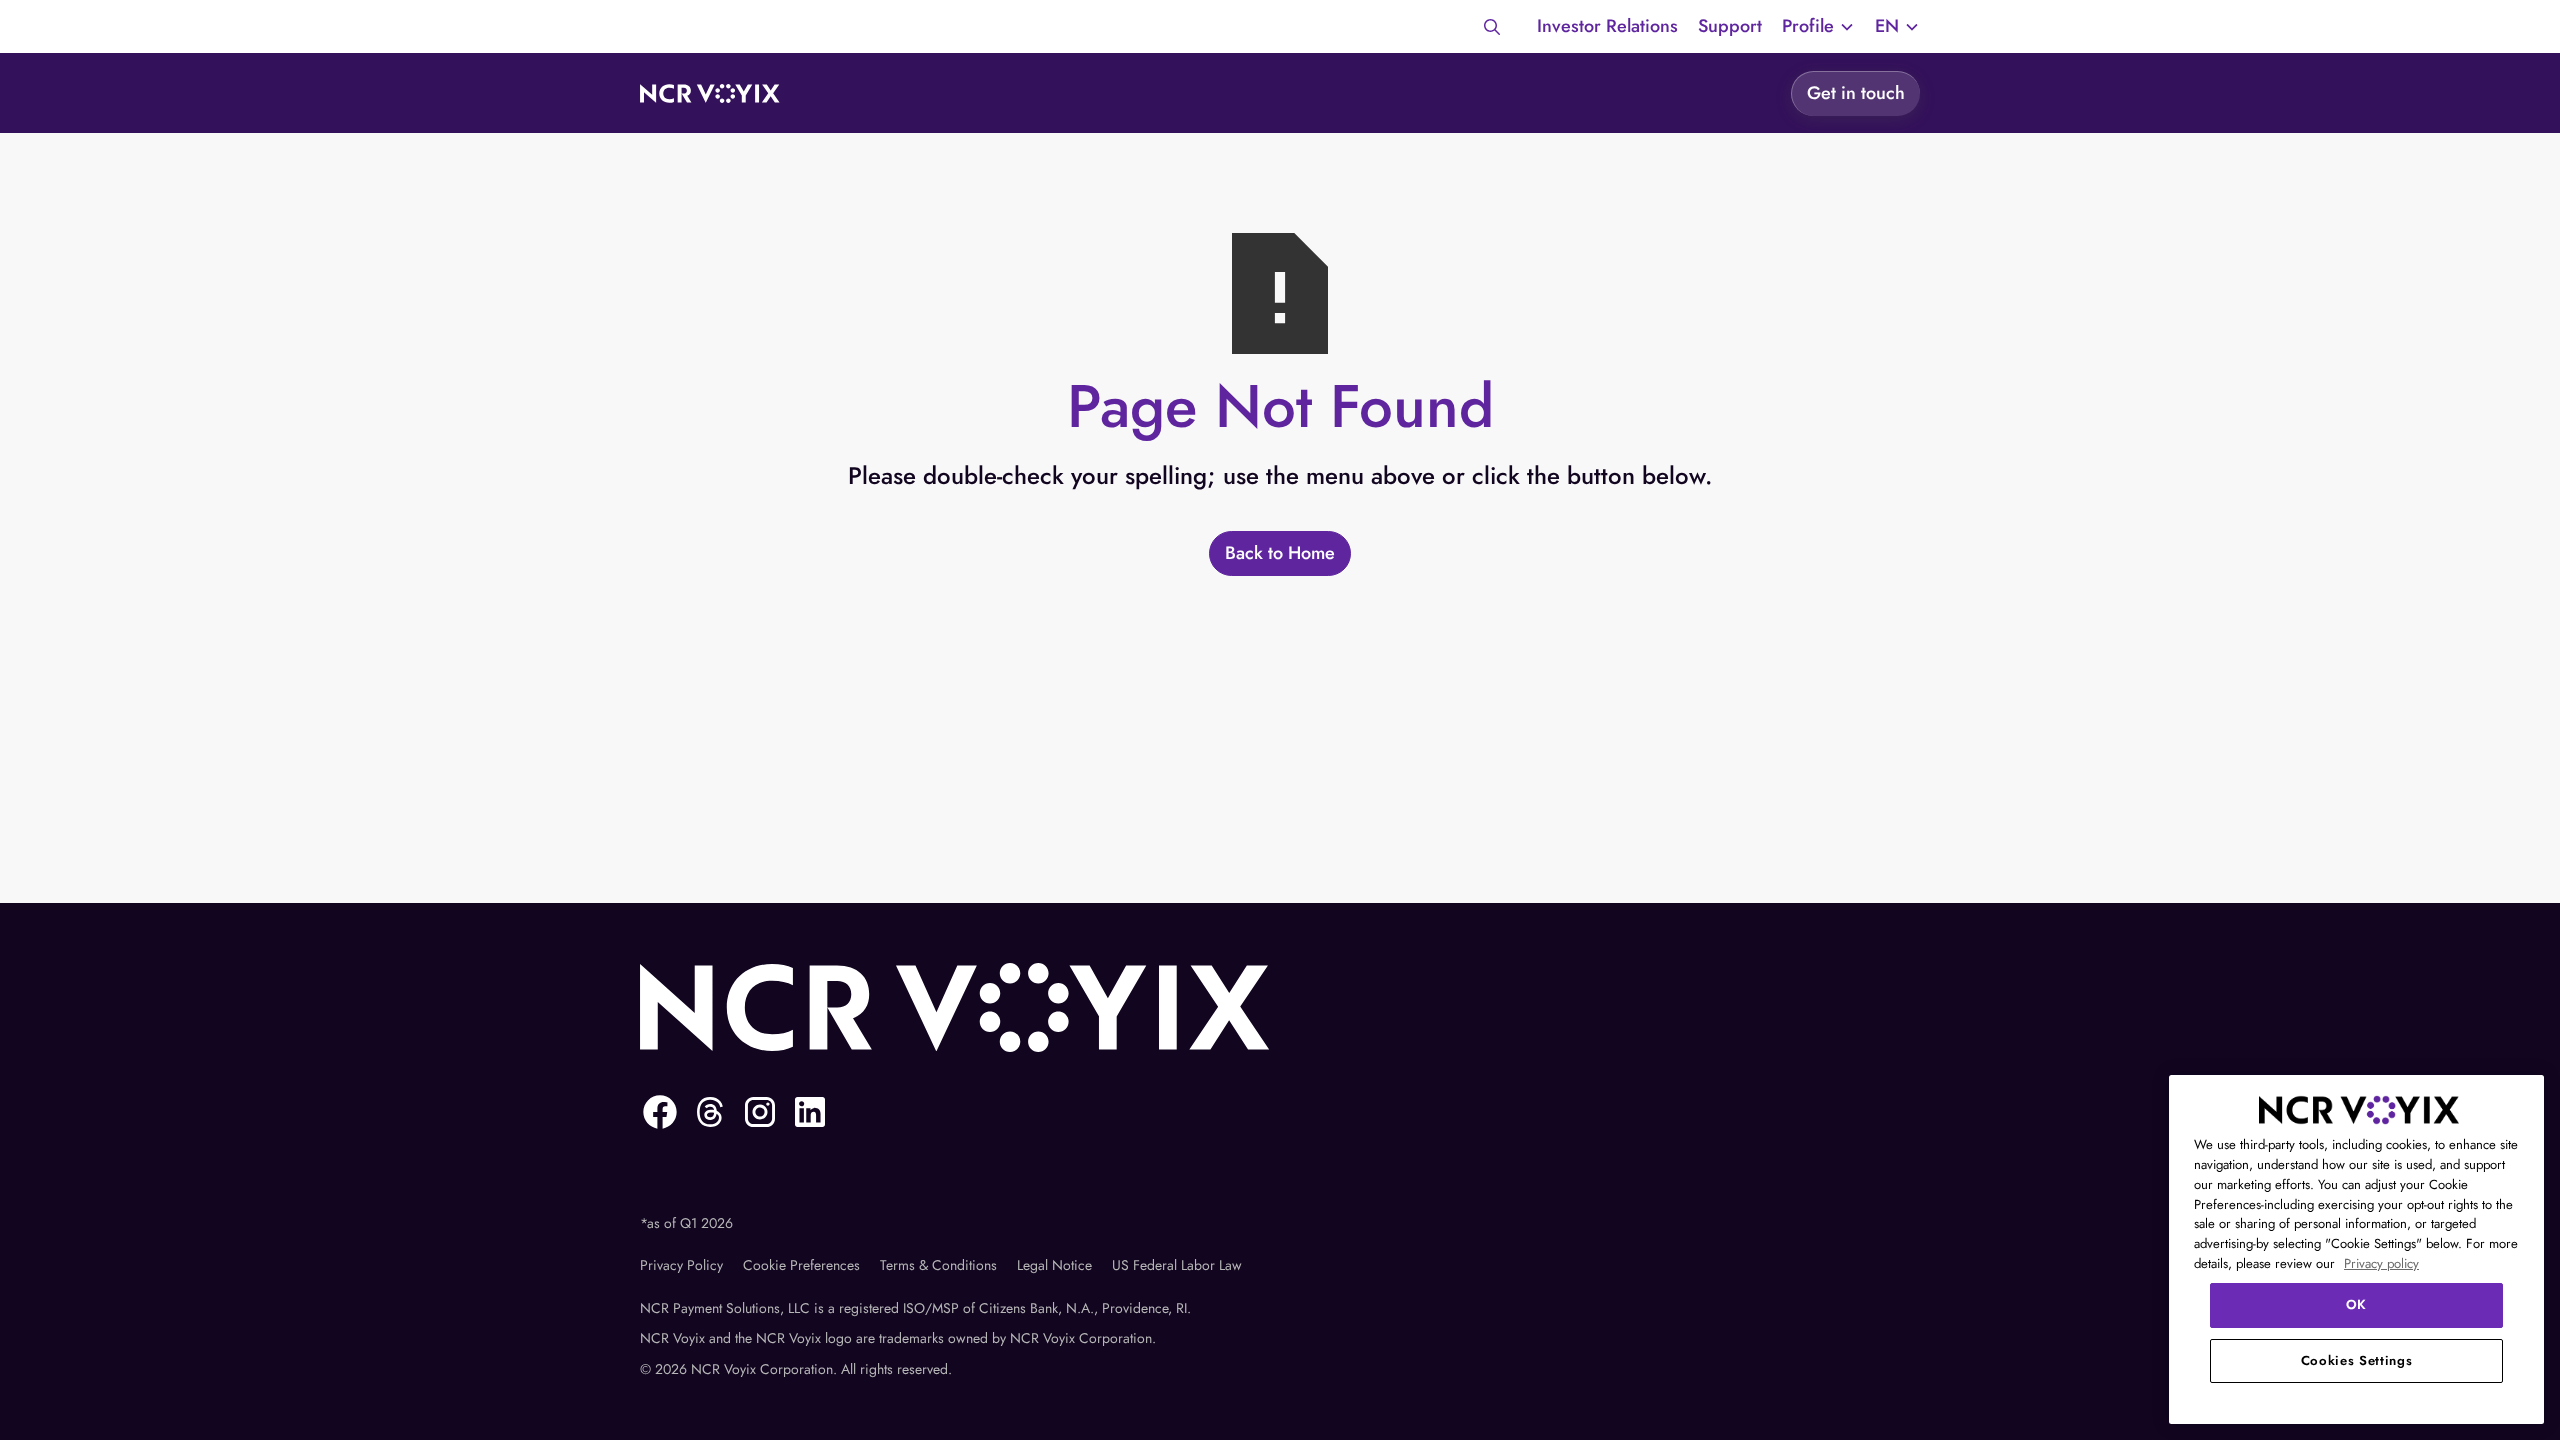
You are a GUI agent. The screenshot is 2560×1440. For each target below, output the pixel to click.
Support (1730, 26)
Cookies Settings (2357, 1360)
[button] (1818, 26)
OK (2356, 1304)
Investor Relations (1607, 26)
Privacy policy (2381, 1263)
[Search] (1492, 27)
